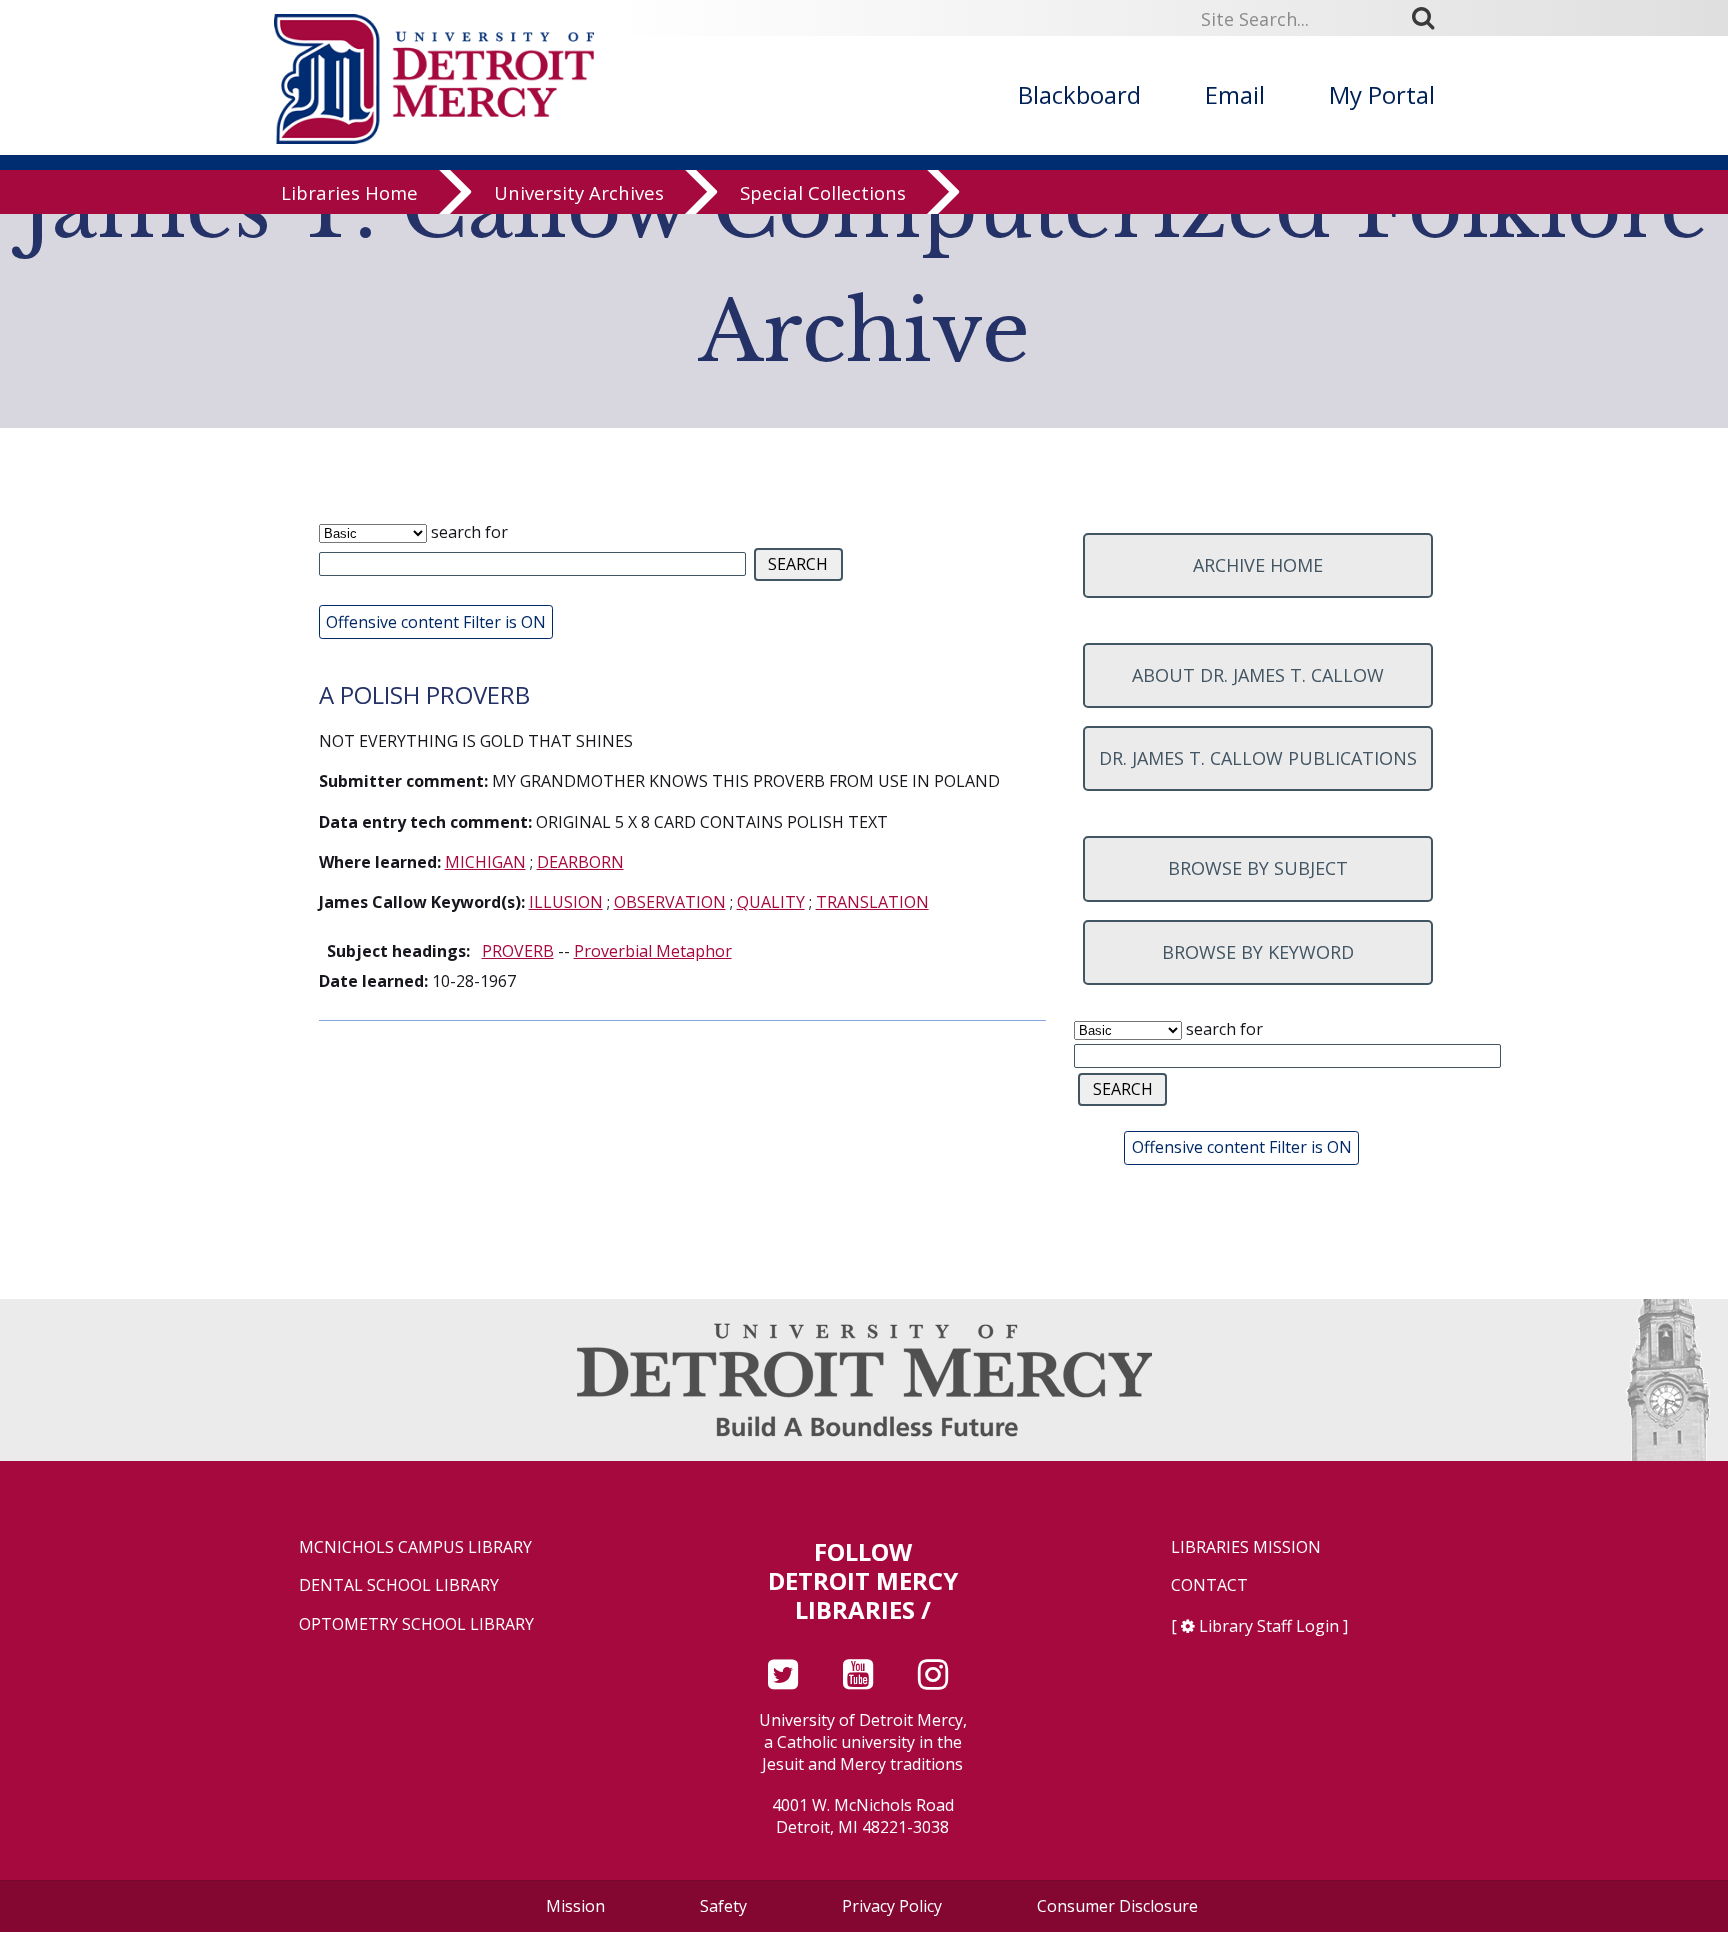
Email (1235, 94)
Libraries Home (349, 192)
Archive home (1258, 565)
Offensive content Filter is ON (436, 622)
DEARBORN (580, 862)
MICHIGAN (485, 862)
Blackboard (1079, 94)
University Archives (579, 192)
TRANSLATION (872, 902)
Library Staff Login (1269, 1626)
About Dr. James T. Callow (1258, 675)
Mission (575, 1906)
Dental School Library (399, 1585)
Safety (723, 1906)
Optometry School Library (416, 1624)
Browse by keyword (1258, 952)
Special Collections (823, 192)
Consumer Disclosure (1117, 1906)
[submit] (1430, 17)
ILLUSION (566, 902)
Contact (1209, 1585)
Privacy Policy (892, 1906)
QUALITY (771, 902)
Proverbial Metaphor (653, 951)
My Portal (1382, 94)
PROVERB (518, 951)
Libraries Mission (1246, 1547)
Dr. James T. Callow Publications (1258, 758)
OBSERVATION (670, 902)
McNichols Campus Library (415, 1547)
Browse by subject (1258, 868)
